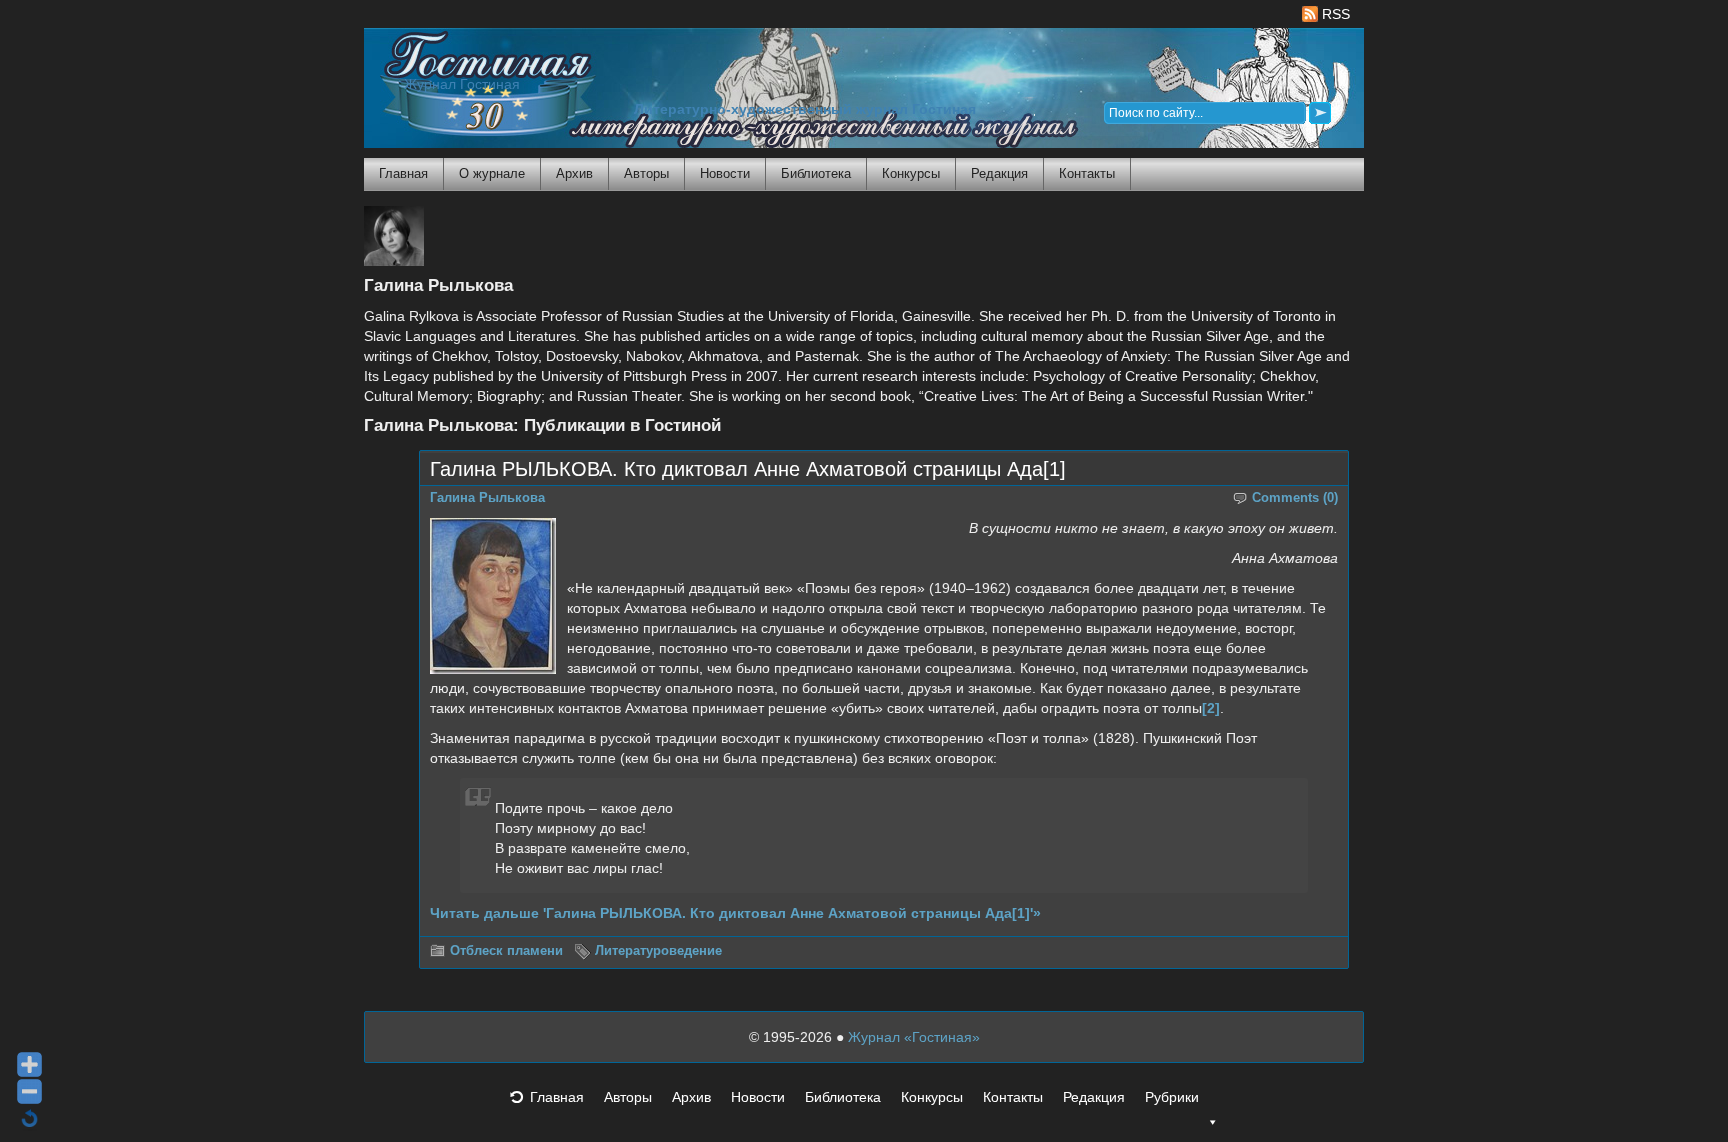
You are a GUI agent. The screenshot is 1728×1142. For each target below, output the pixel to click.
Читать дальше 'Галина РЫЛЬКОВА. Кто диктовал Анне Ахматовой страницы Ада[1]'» (735, 913)
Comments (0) (1295, 498)
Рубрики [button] (1172, 1097)
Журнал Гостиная (462, 84)
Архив (574, 173)
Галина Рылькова (487, 498)
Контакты (1087, 173)
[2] (1211, 708)
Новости (725, 173)
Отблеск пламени (506, 951)
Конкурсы (911, 173)
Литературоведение (658, 951)
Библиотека (816, 173)
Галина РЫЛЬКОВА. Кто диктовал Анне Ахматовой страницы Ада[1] (748, 469)
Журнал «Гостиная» (914, 1037)
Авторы (646, 173)
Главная (403, 173)
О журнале (492, 173)
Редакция (999, 173)
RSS (1334, 14)
